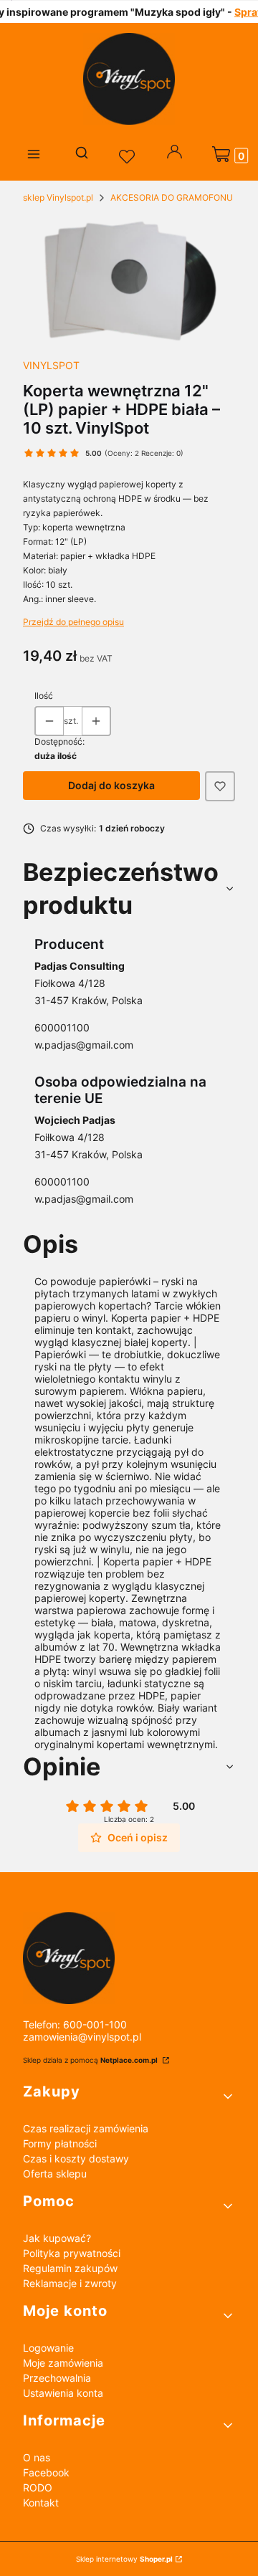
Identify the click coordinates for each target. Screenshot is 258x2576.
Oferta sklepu (55, 2174)
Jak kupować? (57, 2238)
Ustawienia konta (63, 2393)
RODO (38, 2487)
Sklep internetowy (124, 2559)
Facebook (46, 2472)
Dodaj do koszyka (111, 785)
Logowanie (48, 2348)
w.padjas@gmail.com (84, 1045)
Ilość (44, 696)
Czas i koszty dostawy (76, 2158)
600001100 (62, 1027)
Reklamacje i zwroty (70, 2283)
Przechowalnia (57, 2378)
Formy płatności (60, 2143)
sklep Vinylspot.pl (58, 197)
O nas (37, 2457)
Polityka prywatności (72, 2253)
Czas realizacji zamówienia (86, 2128)
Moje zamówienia (63, 2363)
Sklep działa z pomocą (90, 2060)
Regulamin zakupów (70, 2268)
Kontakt (41, 2503)
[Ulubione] (129, 157)
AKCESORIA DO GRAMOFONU (172, 197)
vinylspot (51, 365)
